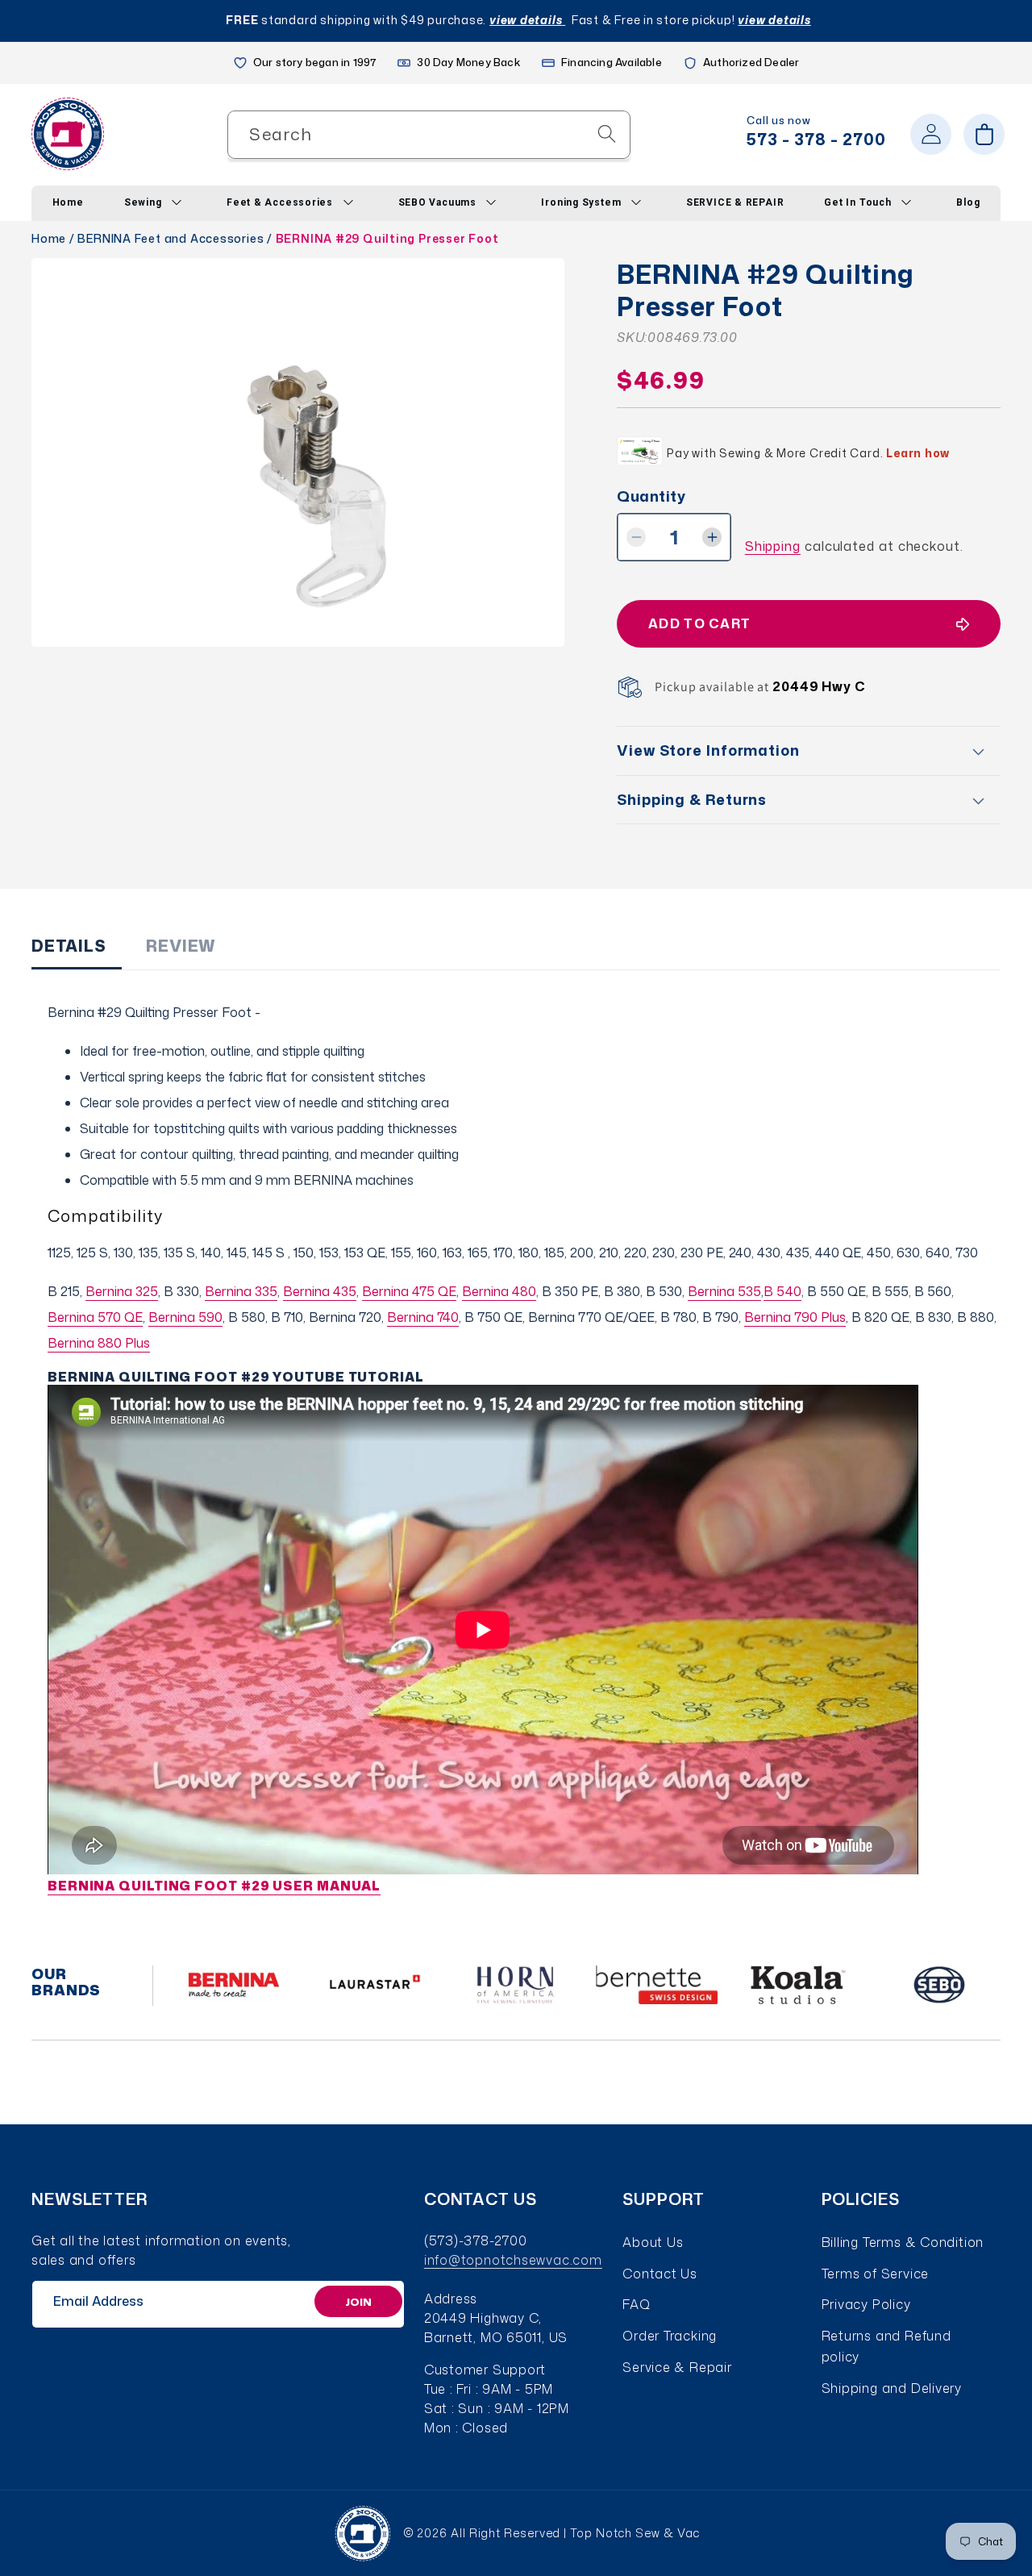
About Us (653, 2242)
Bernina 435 (320, 1291)
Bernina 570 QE (95, 1317)
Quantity (651, 496)
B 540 (782, 1291)
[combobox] (429, 134)
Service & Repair (677, 2367)
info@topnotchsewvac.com (513, 2260)
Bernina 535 (724, 1291)
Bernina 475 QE (409, 1291)
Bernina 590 (185, 1317)
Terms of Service (875, 2274)
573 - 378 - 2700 (816, 139)
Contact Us (660, 2274)
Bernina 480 (499, 1291)
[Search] (607, 133)
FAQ (636, 2304)
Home (49, 238)
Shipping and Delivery (892, 2388)
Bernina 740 (423, 1317)
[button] (984, 134)
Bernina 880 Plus (99, 1343)
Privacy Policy (866, 2304)
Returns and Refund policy (886, 2346)
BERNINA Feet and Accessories (171, 238)
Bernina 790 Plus (795, 1317)
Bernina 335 (241, 1291)
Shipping (773, 546)
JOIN (358, 2301)
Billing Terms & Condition (903, 2242)
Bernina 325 (122, 1291)
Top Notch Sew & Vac (635, 2533)
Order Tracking (670, 2336)
